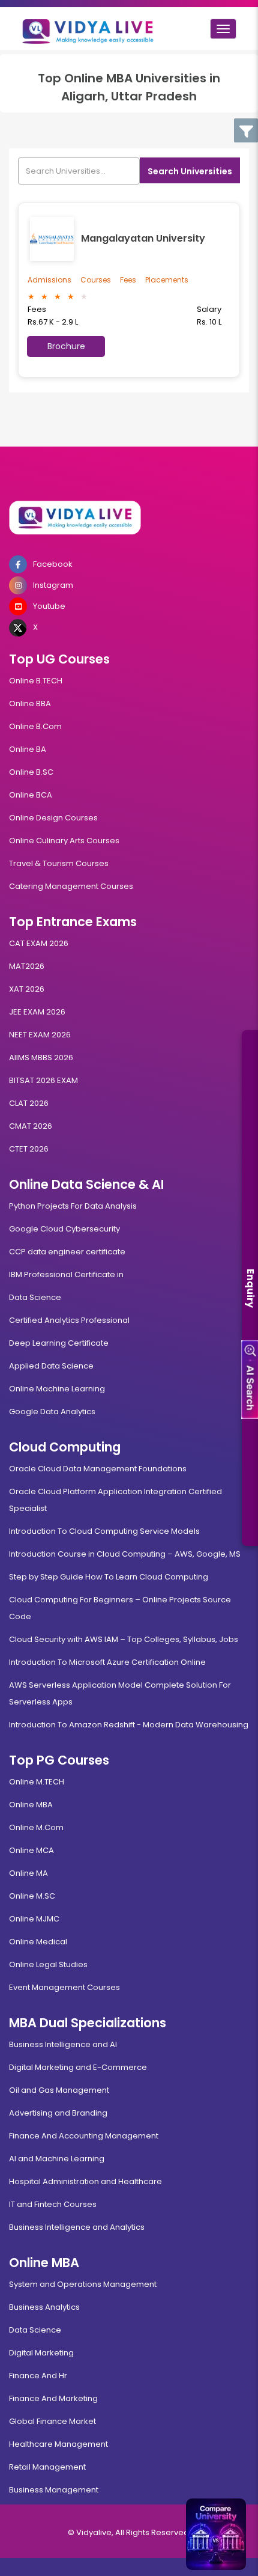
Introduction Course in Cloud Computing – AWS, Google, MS (125, 1554)
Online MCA (31, 1850)
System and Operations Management (83, 2284)
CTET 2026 (29, 1149)
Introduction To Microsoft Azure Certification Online (107, 1662)
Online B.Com (35, 726)
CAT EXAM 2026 (39, 943)
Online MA (28, 1873)
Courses (96, 280)
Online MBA (31, 1805)
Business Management (54, 2490)
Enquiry (250, 1288)
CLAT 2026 (29, 1103)
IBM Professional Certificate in (66, 1274)
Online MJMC (34, 1919)
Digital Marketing (41, 2353)
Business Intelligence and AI (63, 2044)
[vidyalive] (88, 29)
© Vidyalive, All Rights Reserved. (129, 2532)
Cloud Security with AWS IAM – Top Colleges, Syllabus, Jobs (124, 1639)
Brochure (66, 346)
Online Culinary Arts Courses (64, 841)
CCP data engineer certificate (67, 1252)
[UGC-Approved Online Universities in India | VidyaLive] (129, 518)
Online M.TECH (37, 1782)
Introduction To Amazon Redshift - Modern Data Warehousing (129, 1725)
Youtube (49, 606)
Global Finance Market (52, 2421)
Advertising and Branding (58, 2113)
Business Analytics (44, 2307)
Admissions (49, 280)
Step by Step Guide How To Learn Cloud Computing (109, 1577)
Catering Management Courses (71, 886)
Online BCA (31, 795)
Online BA (28, 749)
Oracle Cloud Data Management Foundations (98, 1469)
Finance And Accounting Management (84, 2136)
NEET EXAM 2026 (40, 1035)
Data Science (35, 1297)
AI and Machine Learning (57, 2159)
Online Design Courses (53, 818)
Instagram (53, 585)
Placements (167, 280)
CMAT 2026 (31, 1126)
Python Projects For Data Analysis (73, 1206)
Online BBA (30, 704)
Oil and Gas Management (59, 2090)
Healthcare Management (58, 2444)
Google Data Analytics (52, 1412)
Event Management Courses (64, 1987)
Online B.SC (31, 772)
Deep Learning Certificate (59, 1343)
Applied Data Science (51, 1366)
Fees (128, 280)
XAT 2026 (27, 989)
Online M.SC (32, 1896)
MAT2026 (27, 966)
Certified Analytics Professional (69, 1320)
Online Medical (38, 1942)
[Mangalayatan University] (54, 239)
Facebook (53, 564)
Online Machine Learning (57, 1389)
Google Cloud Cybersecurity (64, 1229)
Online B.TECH (36, 681)
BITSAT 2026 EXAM (43, 1080)
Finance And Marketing (53, 2398)
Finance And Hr (38, 2376)
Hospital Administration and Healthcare (85, 2181)
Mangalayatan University (143, 238)
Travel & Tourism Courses (59, 863)
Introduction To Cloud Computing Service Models (104, 1531)
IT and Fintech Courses (53, 2204)
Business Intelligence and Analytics (77, 2227)
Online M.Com (36, 1827)
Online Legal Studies (48, 1964)
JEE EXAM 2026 (37, 1012)
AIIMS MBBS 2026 (41, 1058)
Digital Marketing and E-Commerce (78, 2067)
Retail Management (47, 2467)
